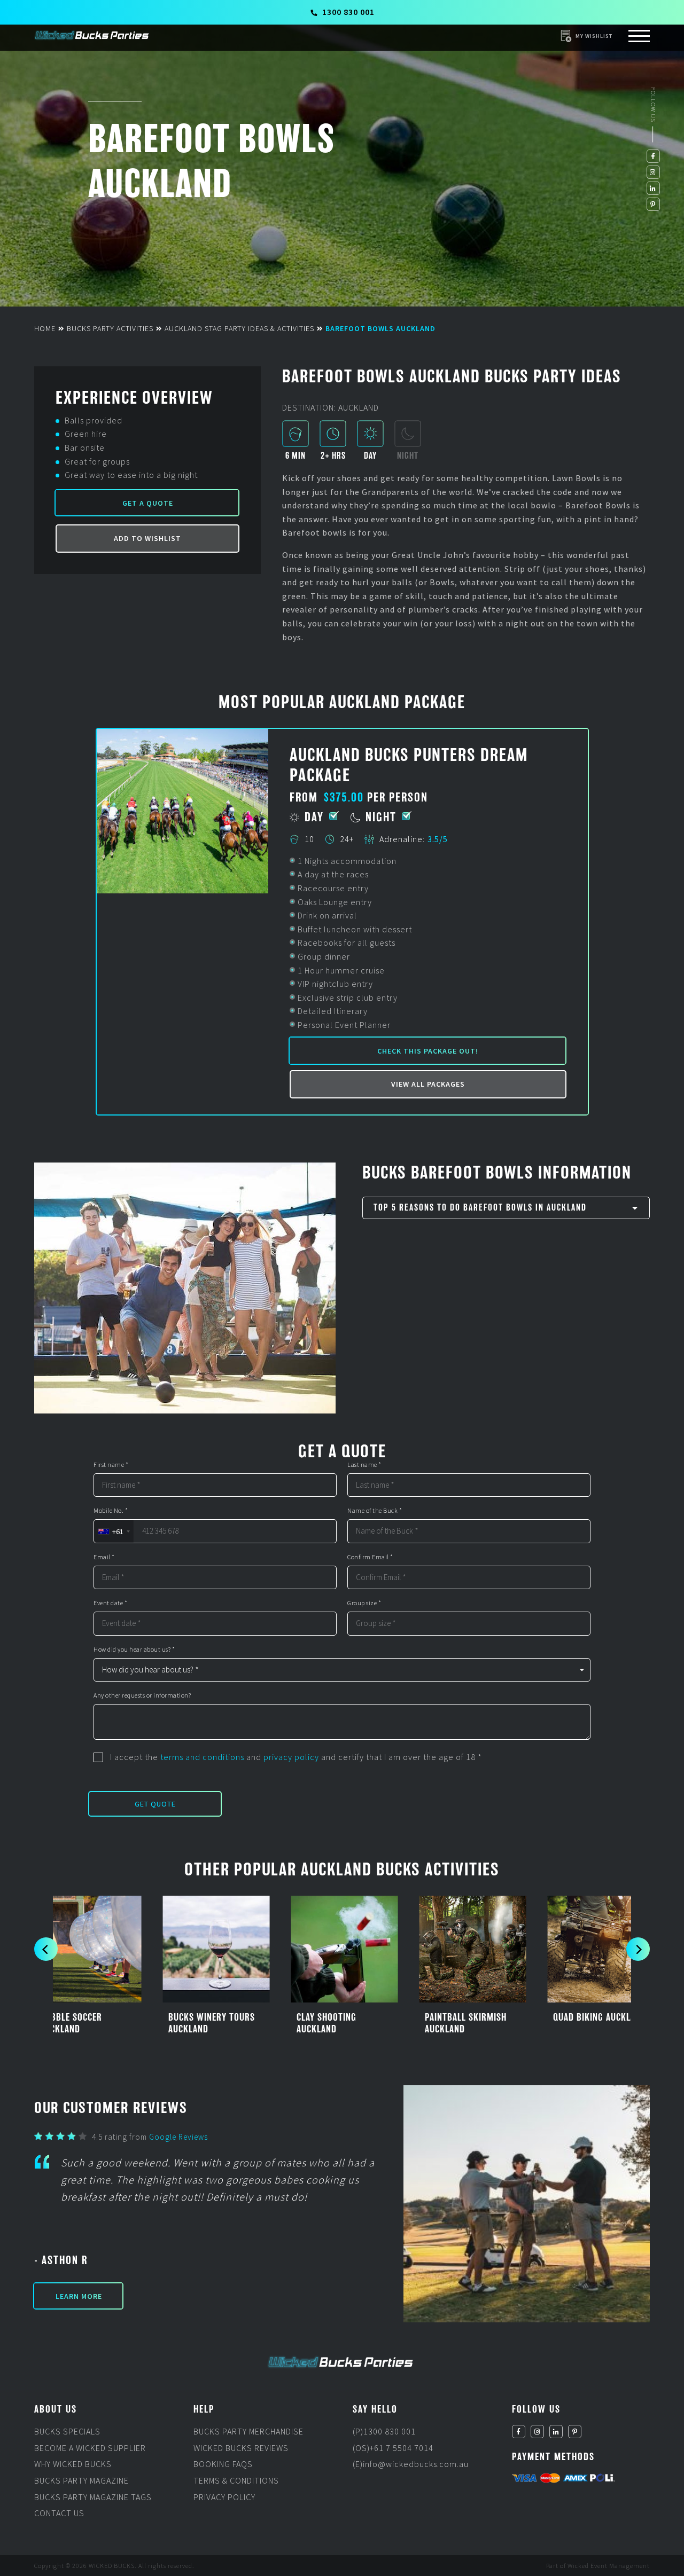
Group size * (364, 1603)
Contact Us (59, 2513)
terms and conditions (202, 1757)
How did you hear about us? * (134, 1650)
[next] (638, 1949)
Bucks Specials (67, 2431)
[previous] (46, 1949)
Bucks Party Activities (110, 328)
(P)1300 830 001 (384, 2431)
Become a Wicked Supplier (90, 2448)
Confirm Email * (370, 1557)
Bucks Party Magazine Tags (93, 2496)
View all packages (428, 1084)
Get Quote (155, 1804)
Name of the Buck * (375, 1511)
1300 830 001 (348, 12)
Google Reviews (178, 2137)
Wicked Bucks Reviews (241, 2448)
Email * (104, 1557)
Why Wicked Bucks (73, 2464)
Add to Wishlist (147, 538)
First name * (111, 1465)
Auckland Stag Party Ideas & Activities (239, 328)
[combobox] (114, 1531)
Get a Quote (148, 503)
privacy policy (291, 1757)
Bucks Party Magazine (81, 2480)
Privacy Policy (224, 2496)
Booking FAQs (223, 2464)
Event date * (110, 1603)
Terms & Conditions (236, 2480)
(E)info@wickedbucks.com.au (411, 2464)
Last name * (364, 1465)
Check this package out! (428, 1051)
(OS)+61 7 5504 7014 (393, 2448)
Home (45, 328)
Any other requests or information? (142, 1695)
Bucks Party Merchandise (248, 2431)
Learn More (79, 2296)
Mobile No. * (111, 1511)
